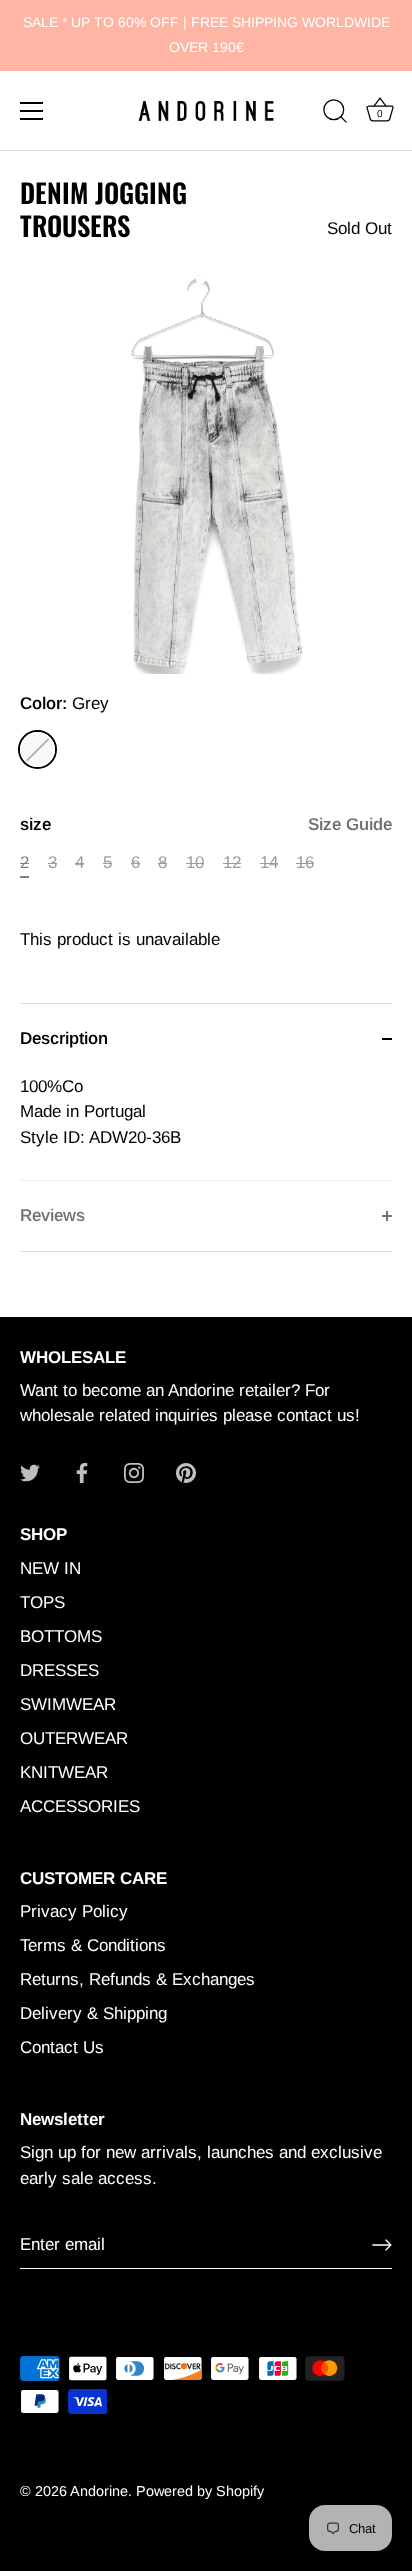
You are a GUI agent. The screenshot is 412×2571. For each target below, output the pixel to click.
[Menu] (32, 111)
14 (269, 862)
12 (232, 862)
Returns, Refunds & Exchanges (137, 1979)
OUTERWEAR (74, 1738)
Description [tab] (64, 1038)
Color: (64, 703)
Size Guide (350, 824)
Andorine (99, 2491)
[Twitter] (30, 1471)
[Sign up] (382, 2245)
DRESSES (59, 1670)
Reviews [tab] (52, 1215)
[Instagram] (134, 1471)
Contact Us (62, 2047)
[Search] (335, 114)
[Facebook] (82, 1471)
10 (195, 862)
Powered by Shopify (200, 2491)
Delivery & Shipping (93, 2013)
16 (305, 862)
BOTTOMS (61, 1636)
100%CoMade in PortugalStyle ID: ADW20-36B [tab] (100, 1112)
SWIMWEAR (68, 1704)
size (206, 824)
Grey (37, 749)
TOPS (42, 1602)
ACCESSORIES (80, 1806)
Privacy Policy (74, 1911)
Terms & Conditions (93, 1945)
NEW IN (50, 1568)
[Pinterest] (186, 1471)
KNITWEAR (64, 1772)
